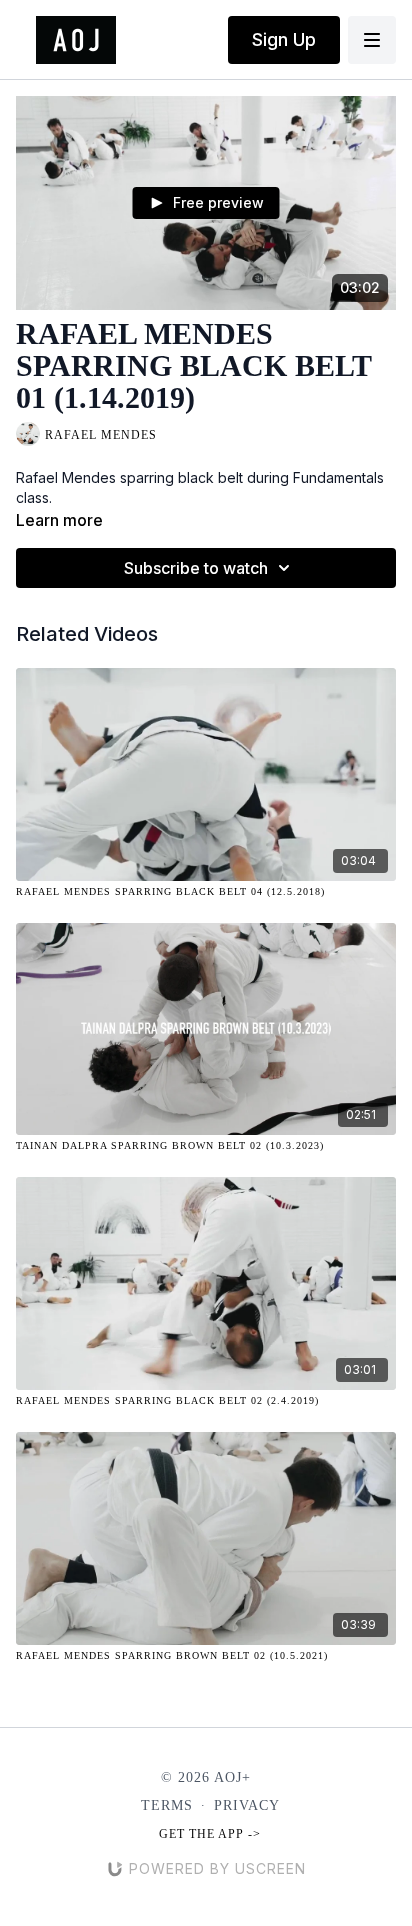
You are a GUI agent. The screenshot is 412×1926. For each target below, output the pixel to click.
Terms (167, 1805)
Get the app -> (210, 1834)
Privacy (247, 1805)
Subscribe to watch (196, 568)
